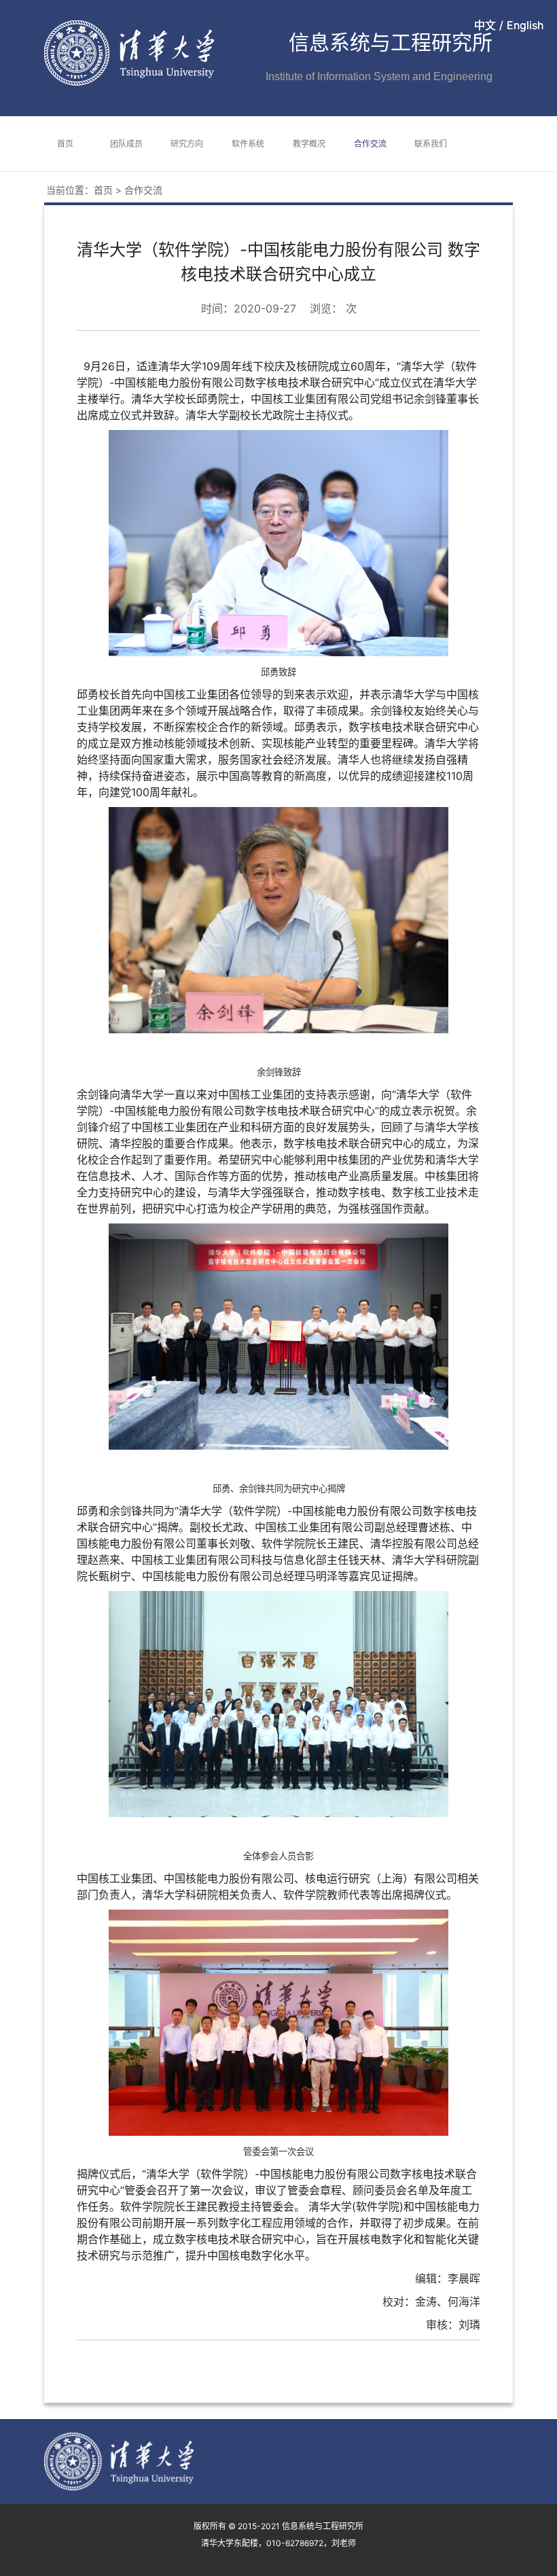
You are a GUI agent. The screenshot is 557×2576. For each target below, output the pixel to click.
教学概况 (309, 144)
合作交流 (370, 144)
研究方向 (187, 144)
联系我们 (431, 144)
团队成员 (126, 144)
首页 (65, 144)
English (525, 25)
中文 (485, 25)
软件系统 (248, 144)
